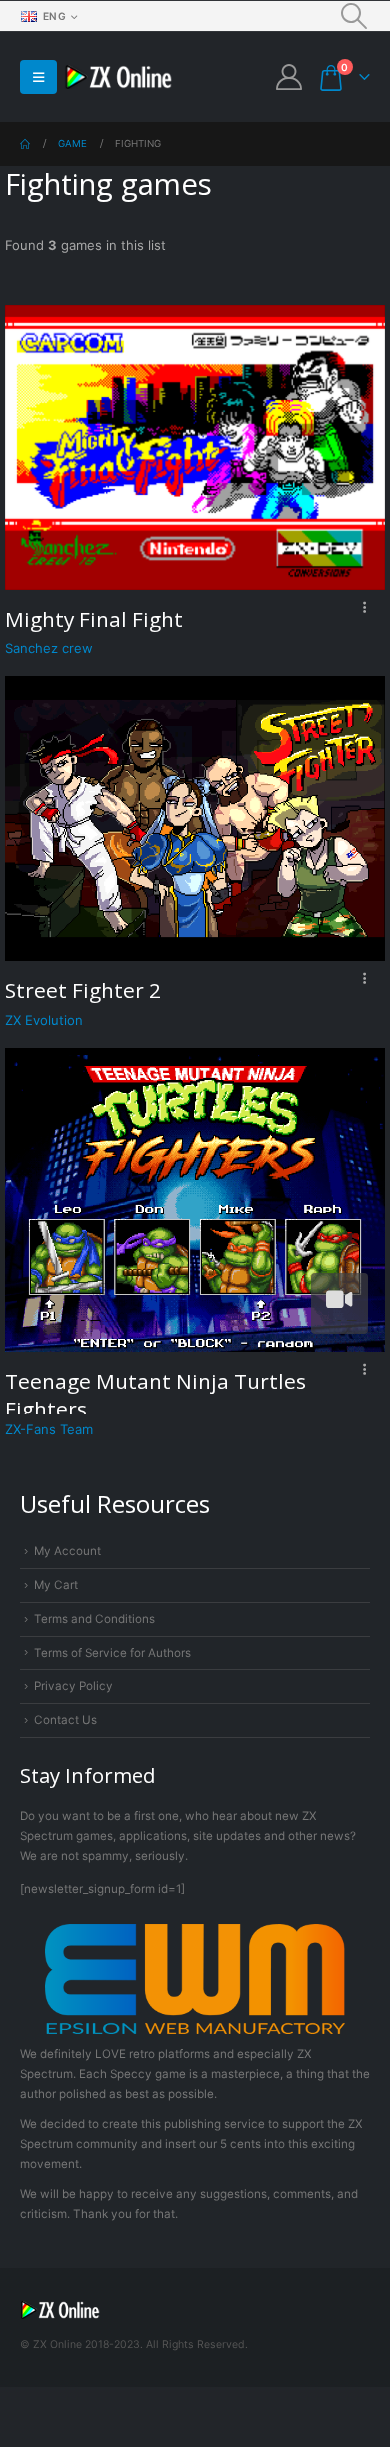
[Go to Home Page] (25, 144)
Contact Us (65, 1720)
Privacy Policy (73, 1686)
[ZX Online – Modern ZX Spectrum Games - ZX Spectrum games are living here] (119, 77)
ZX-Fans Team (49, 1429)
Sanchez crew (49, 648)
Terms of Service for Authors (112, 1653)
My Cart (56, 1585)
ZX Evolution (44, 1020)
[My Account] (288, 77)
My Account (67, 1551)
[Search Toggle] (354, 16)
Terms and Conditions (94, 1619)
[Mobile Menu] (38, 77)
